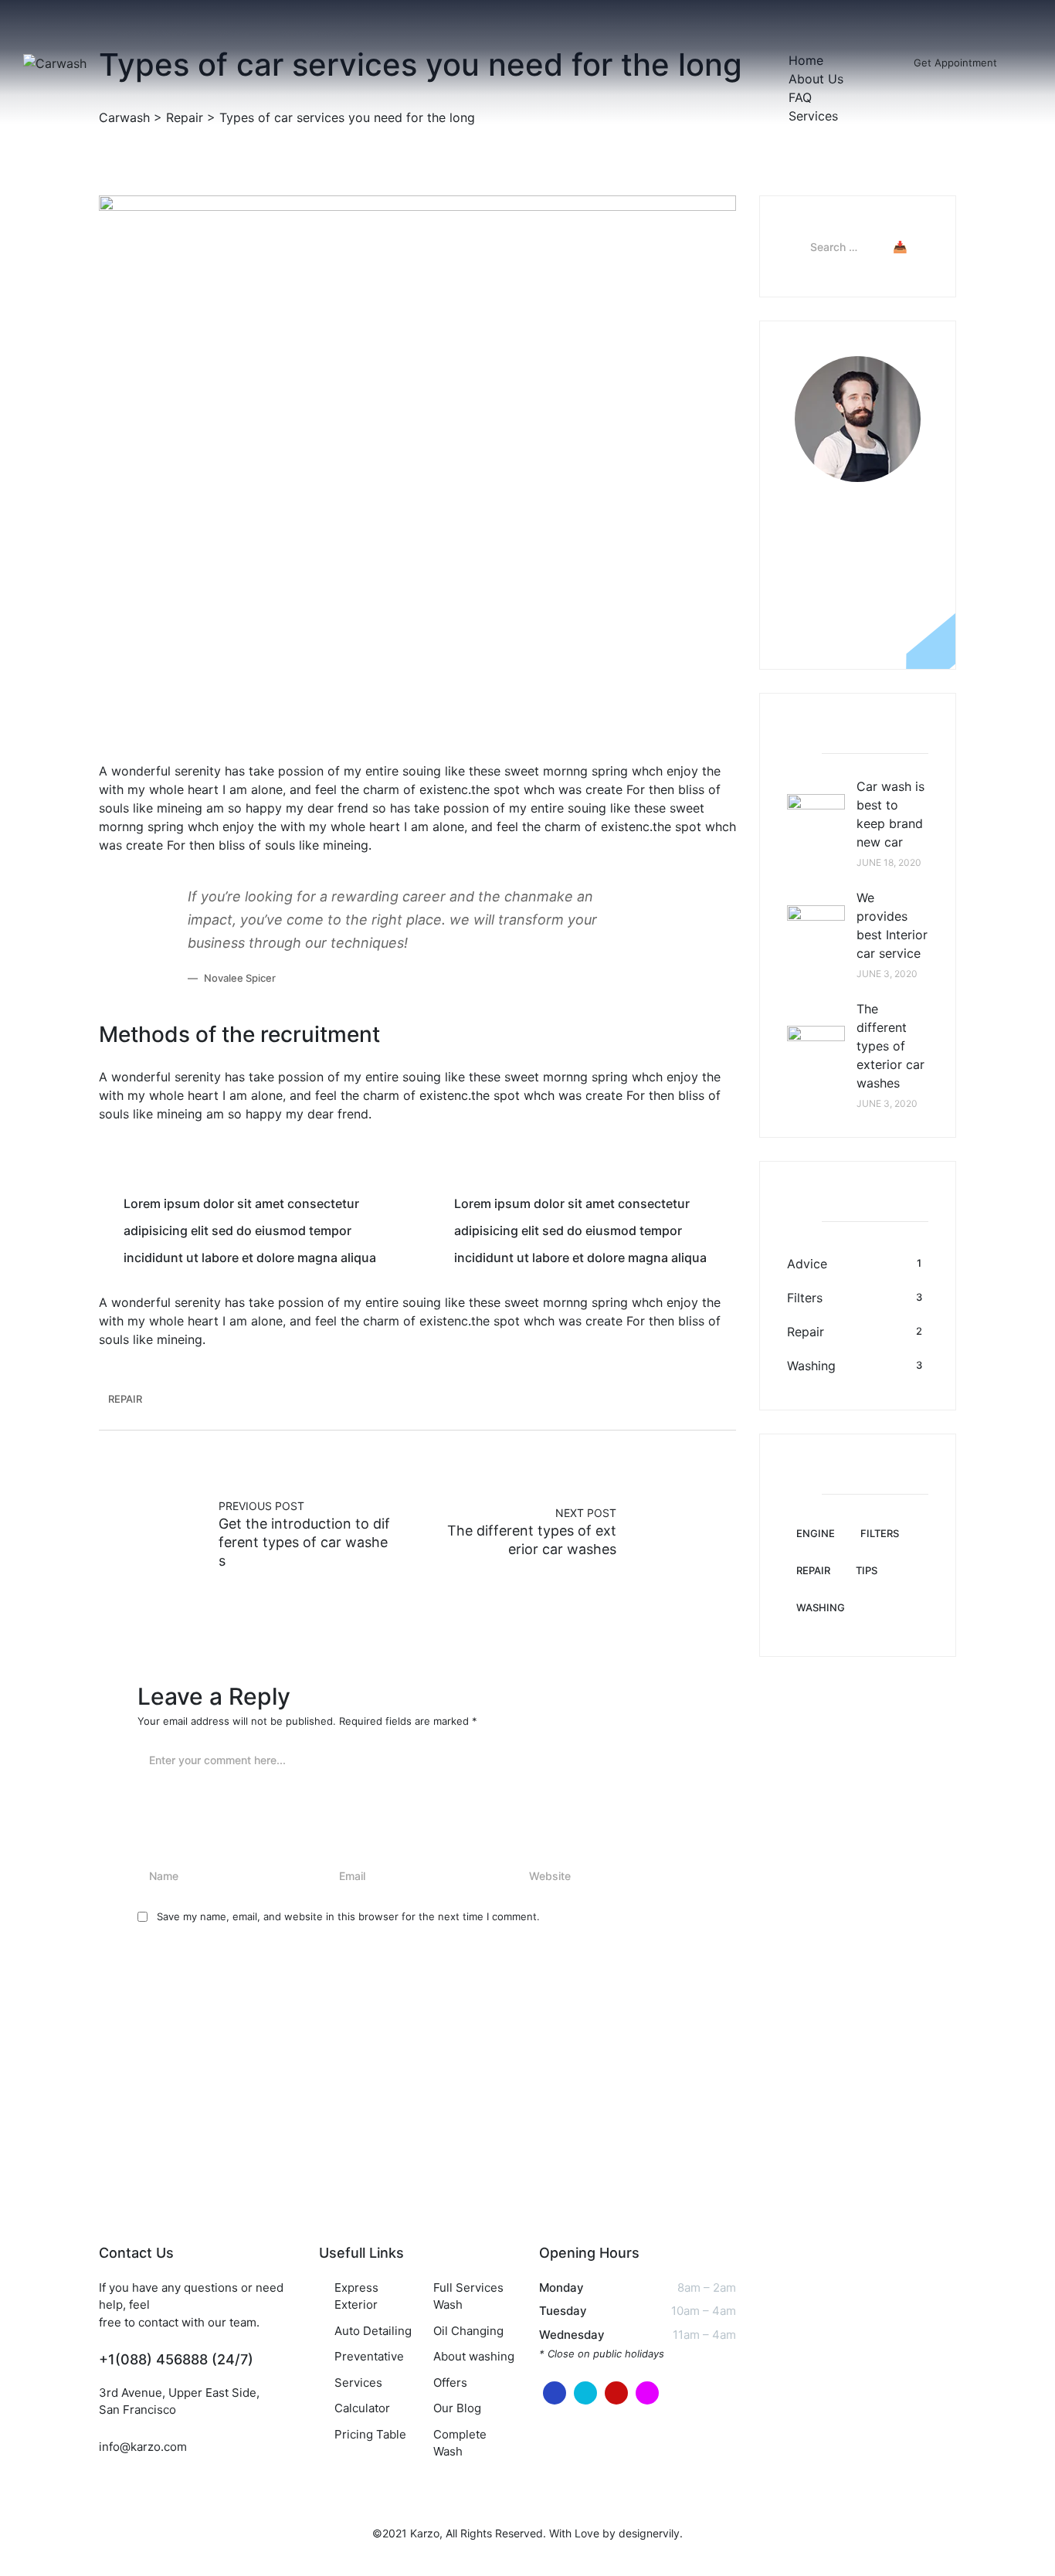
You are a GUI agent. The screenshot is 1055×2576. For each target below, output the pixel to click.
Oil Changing (468, 2331)
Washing (811, 1366)
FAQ (800, 97)
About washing (474, 2356)
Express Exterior (356, 2296)
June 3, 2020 (887, 974)
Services (813, 116)
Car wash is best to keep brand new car (890, 814)
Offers (450, 2383)
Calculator (362, 2408)
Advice (807, 1264)
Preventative (369, 2356)
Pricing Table (370, 2434)
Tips (867, 1570)
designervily (649, 2533)
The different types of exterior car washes (890, 1046)
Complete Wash (460, 2443)
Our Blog (457, 2408)
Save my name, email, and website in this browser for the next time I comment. (348, 1916)
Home (806, 60)
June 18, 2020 (889, 862)
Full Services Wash (468, 2296)
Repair (162, 727)
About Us (816, 79)
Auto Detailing (373, 2331)
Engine (816, 1533)
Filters (805, 1298)
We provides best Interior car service (892, 925)
